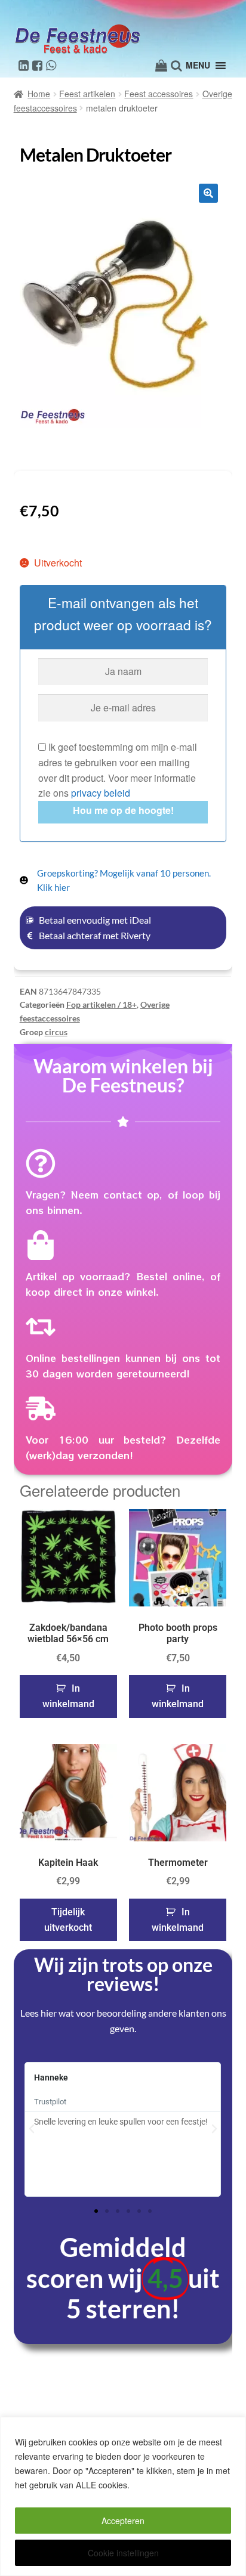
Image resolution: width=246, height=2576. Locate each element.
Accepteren (123, 2521)
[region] (123, 2496)
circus (56, 1032)
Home (39, 94)
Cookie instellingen (123, 2553)
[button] (208, 193)
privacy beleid (101, 793)
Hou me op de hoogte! (123, 810)
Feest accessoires (159, 94)
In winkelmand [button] (68, 1696)
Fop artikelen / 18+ (102, 1004)
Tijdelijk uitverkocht (68, 1920)
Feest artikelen (87, 94)
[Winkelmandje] (161, 66)
